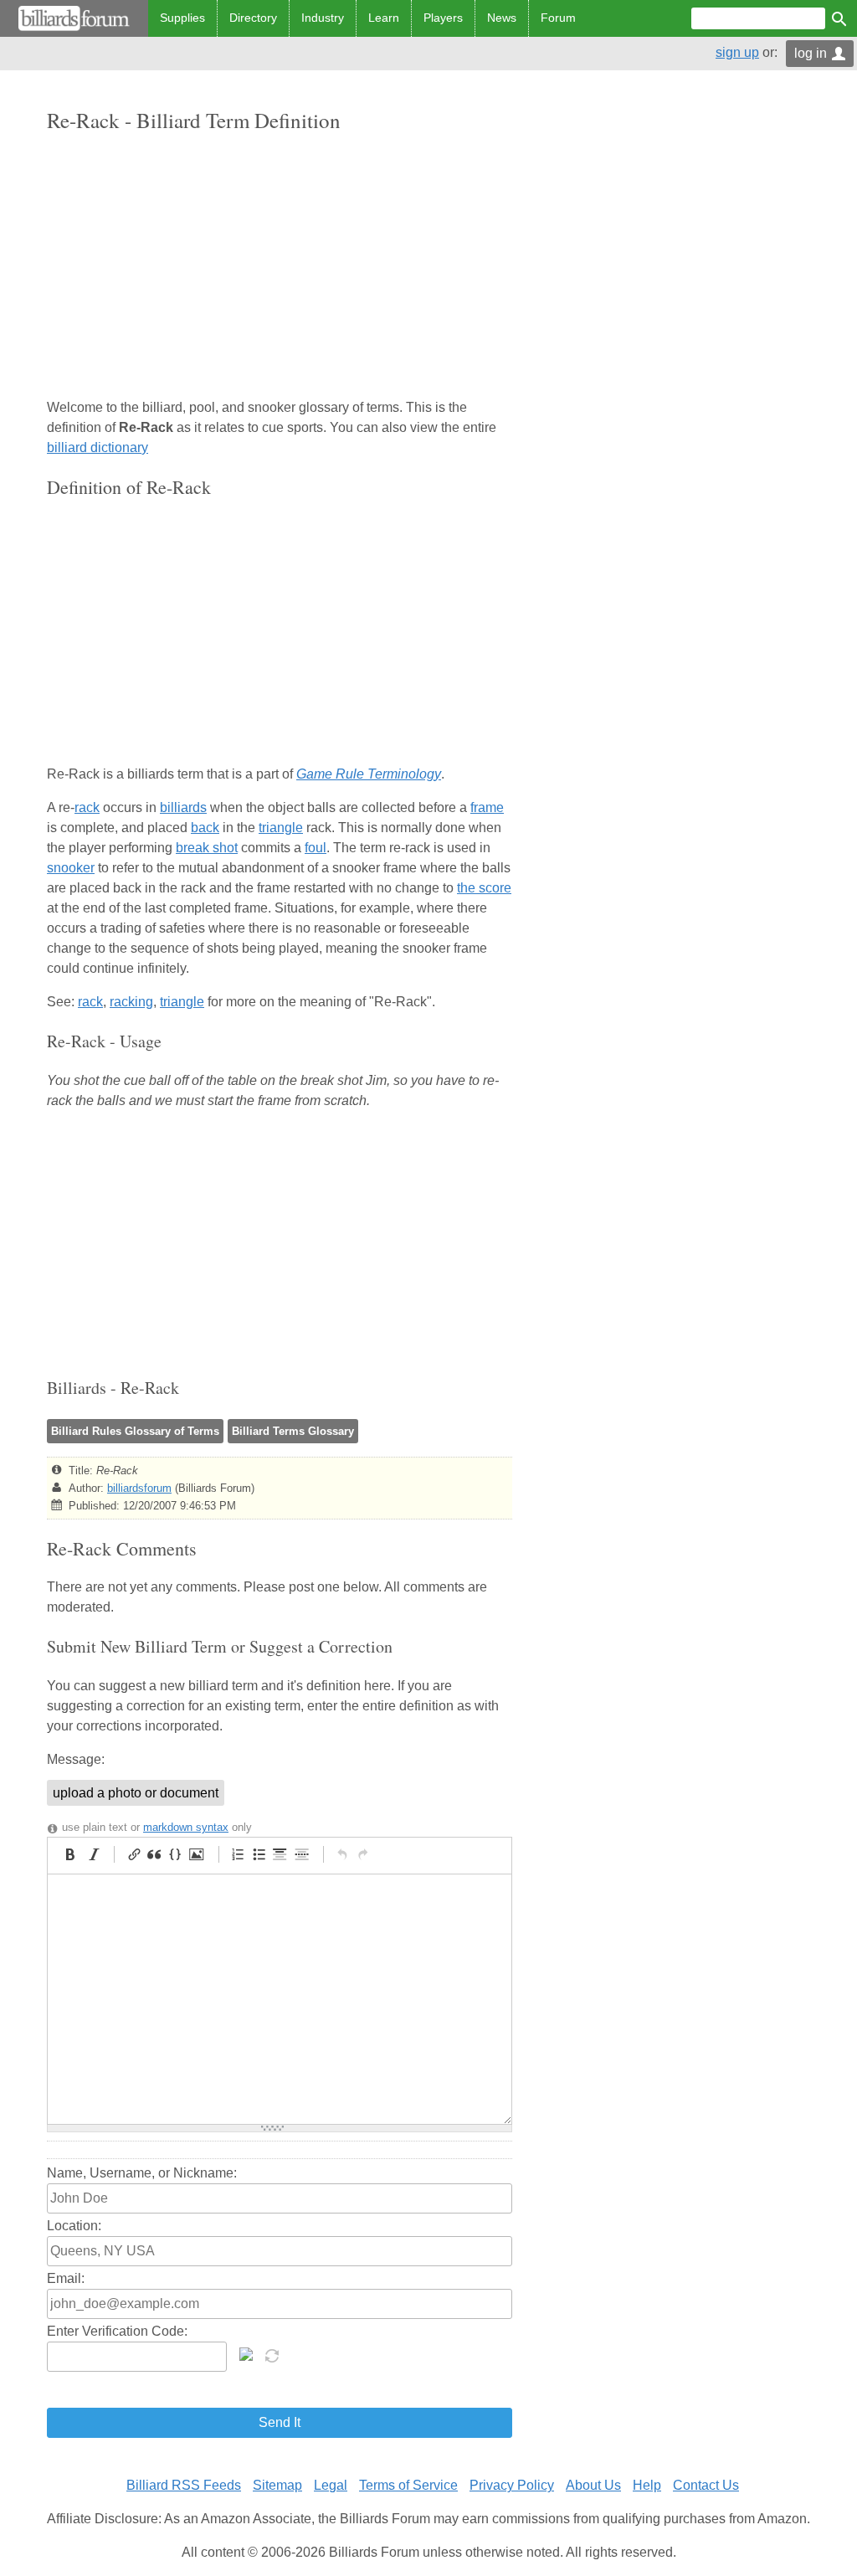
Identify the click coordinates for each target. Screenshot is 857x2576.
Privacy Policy (512, 2485)
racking (131, 1002)
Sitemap (277, 2485)
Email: (66, 2278)
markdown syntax (186, 1827)
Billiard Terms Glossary (293, 1431)
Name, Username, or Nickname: (142, 2173)
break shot (207, 848)
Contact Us (706, 2485)
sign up (737, 52)
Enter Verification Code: (117, 2331)
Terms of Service (408, 2485)
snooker (71, 868)
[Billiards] (74, 18)
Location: (74, 2226)
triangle (281, 828)
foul (316, 848)
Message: (76, 1759)
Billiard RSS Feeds (184, 2485)
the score (484, 888)
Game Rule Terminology (369, 774)
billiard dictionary (98, 447)
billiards (183, 807)
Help (647, 2485)
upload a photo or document (136, 1793)
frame (487, 807)
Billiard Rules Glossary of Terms (135, 1431)
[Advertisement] (280, 267)
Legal (331, 2485)
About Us (593, 2485)
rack (87, 807)
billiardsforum (139, 1488)
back (205, 828)
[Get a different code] (274, 2354)
